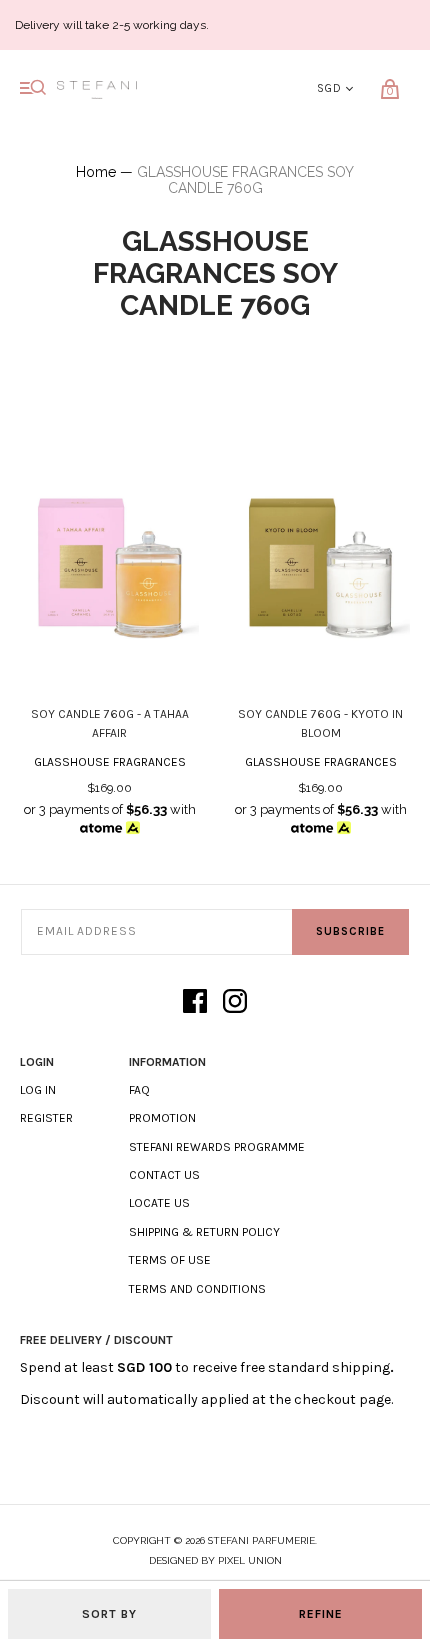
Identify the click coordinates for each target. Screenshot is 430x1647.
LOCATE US (159, 1203)
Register (46, 1118)
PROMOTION (162, 1118)
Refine (321, 1614)
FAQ (139, 1090)
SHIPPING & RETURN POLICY (204, 1232)
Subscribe (350, 931)
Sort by (109, 1614)
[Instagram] (235, 1002)
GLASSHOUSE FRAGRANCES (110, 762)
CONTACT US (164, 1175)
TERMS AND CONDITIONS (197, 1289)
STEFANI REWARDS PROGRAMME (217, 1147)
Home (96, 172)
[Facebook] (195, 1002)
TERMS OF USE (170, 1260)
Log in (38, 1090)
